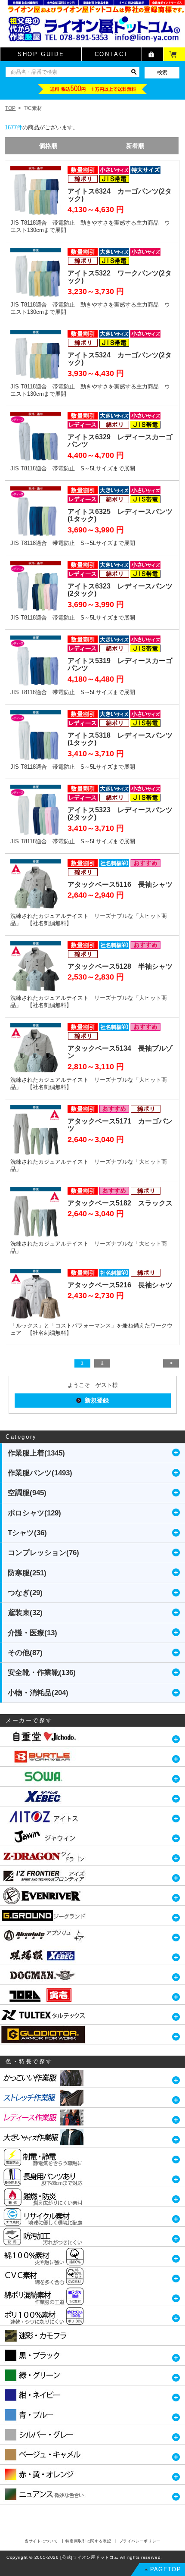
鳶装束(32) (25, 1613)
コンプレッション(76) (43, 1553)
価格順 (48, 146)
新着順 (135, 146)
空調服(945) (27, 1493)
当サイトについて (41, 2541)
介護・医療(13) (32, 1633)
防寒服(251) (27, 1573)
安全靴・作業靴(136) (42, 1673)
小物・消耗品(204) (38, 1693)
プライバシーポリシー (140, 2541)
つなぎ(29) (25, 1593)
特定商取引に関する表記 (88, 2541)
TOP (10, 108)
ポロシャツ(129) (34, 1513)
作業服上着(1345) (36, 1453)
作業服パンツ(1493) (40, 1473)
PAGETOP (166, 2569)
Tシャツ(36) (27, 1533)
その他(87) (25, 1653)
